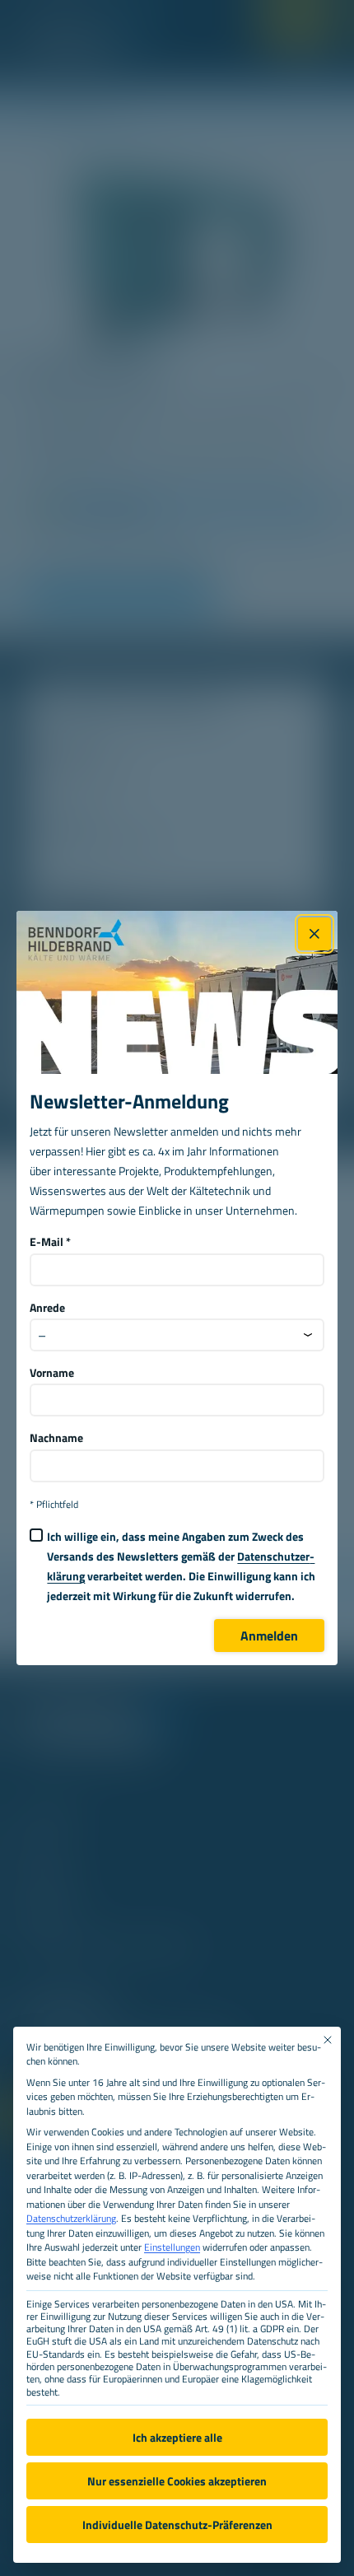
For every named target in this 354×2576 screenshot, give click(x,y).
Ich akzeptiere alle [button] (177, 2437)
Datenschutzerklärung (71, 2218)
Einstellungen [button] (172, 2247)
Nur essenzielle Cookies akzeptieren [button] (177, 2481)
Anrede (47, 1308)
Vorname (52, 1373)
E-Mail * (50, 1242)
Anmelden (269, 1636)
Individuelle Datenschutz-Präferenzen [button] (177, 2525)
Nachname (56, 1438)
